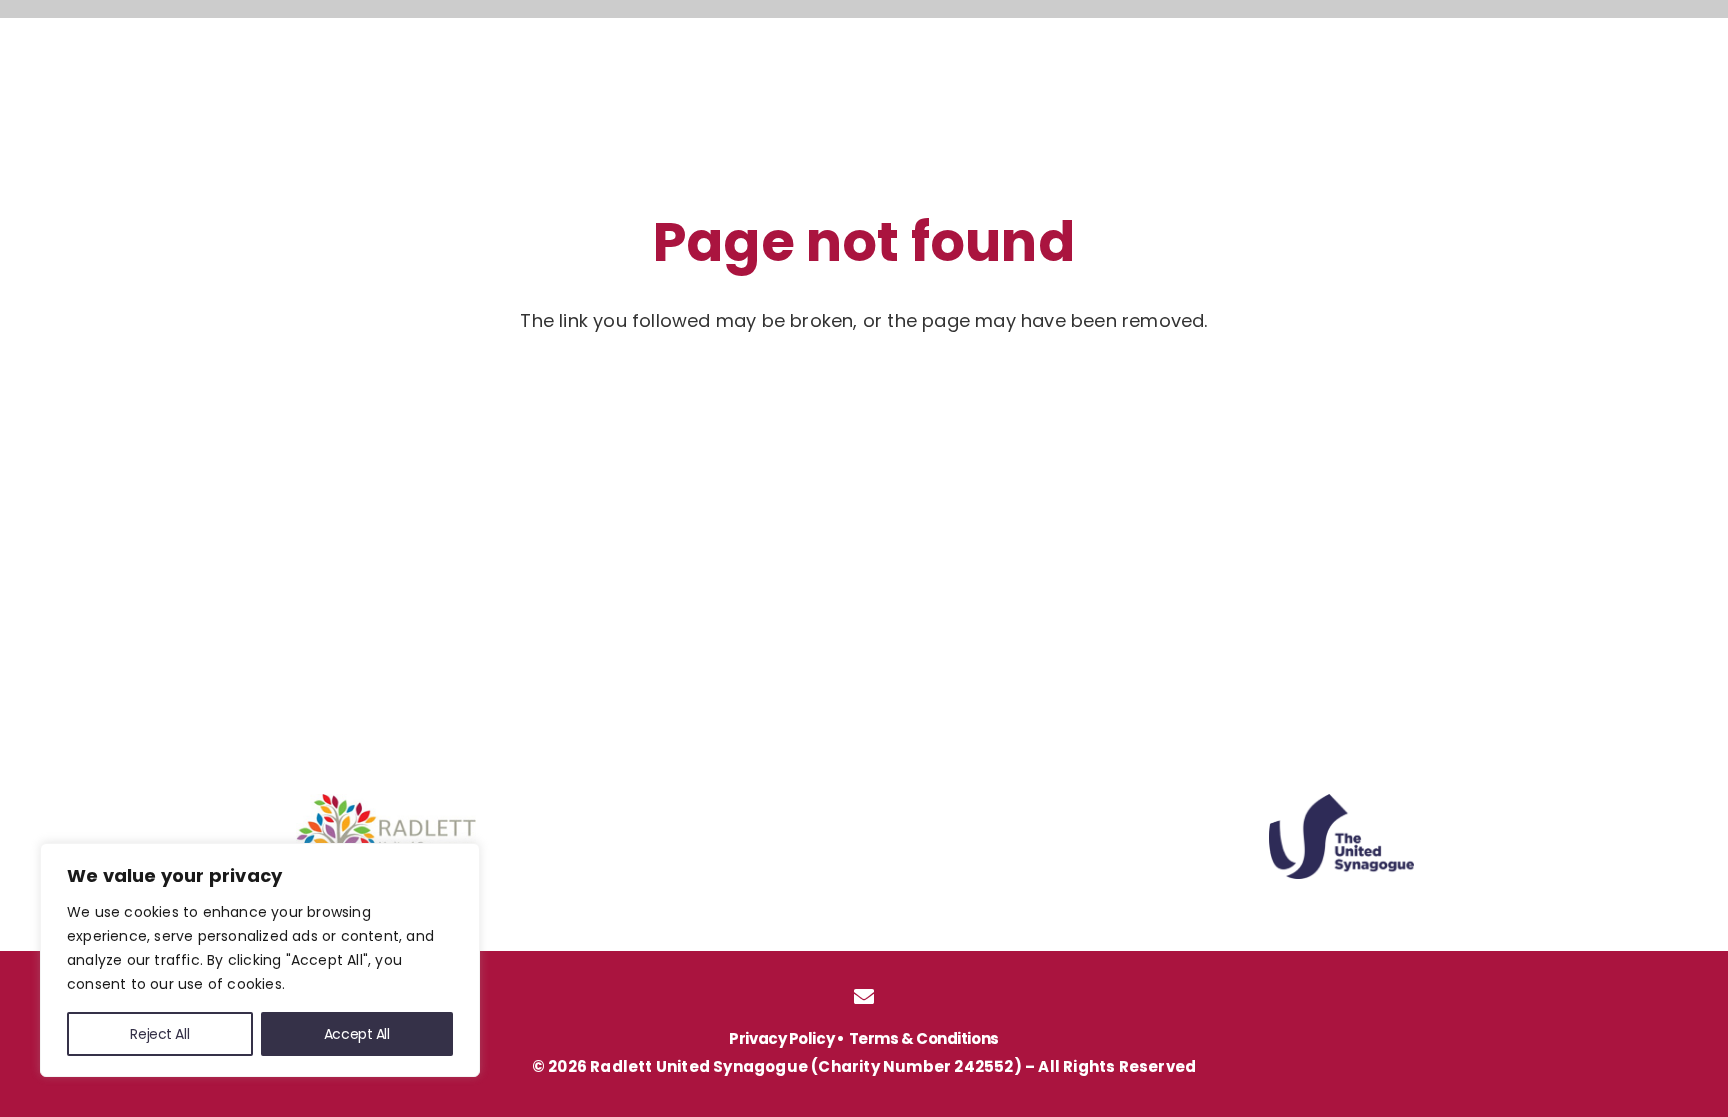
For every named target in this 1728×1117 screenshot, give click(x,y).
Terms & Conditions (924, 1038)
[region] (260, 960)
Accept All (357, 1034)
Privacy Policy (781, 1038)
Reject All (159, 1034)
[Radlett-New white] (228, 78)
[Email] (863, 997)
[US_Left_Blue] (1341, 836)
